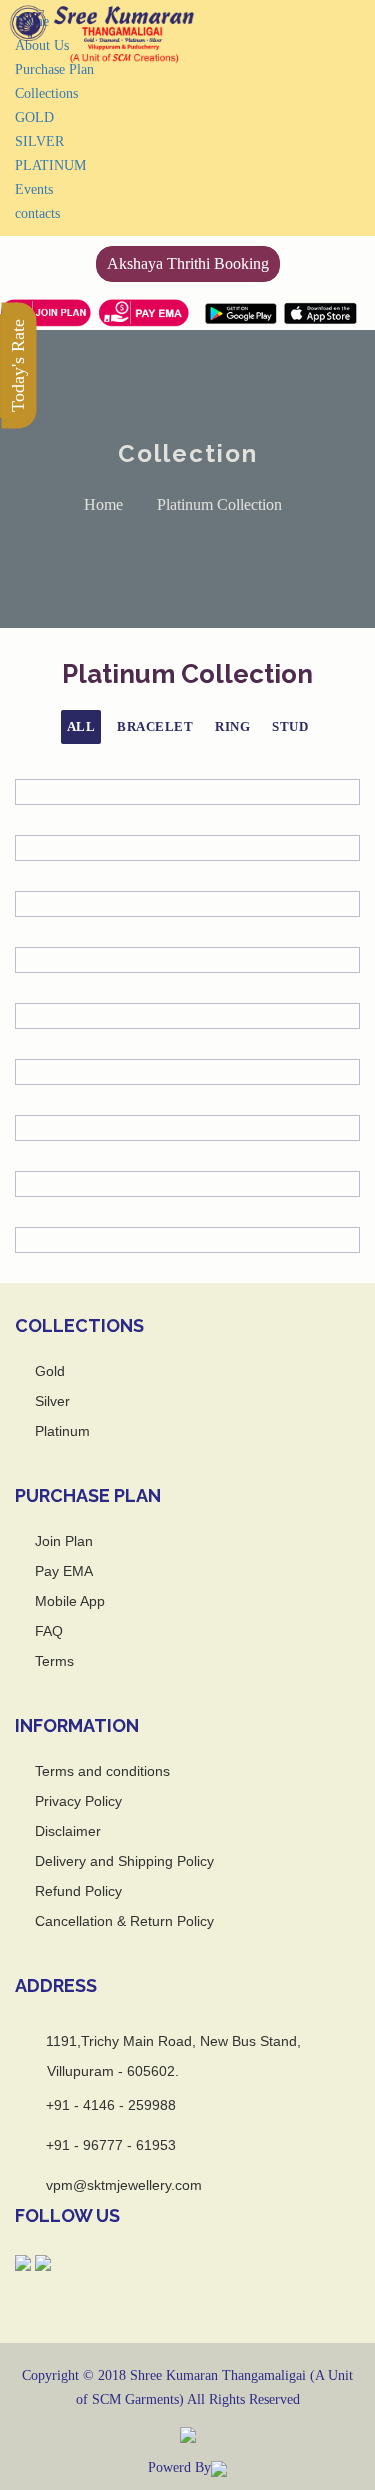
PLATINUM (50, 165)
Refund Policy (78, 1891)
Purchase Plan (54, 69)
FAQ (49, 1631)
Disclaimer (68, 1831)
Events (34, 189)
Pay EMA (64, 1571)
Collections (46, 93)
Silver (52, 1401)
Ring (232, 726)
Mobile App (70, 1601)
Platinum (62, 1431)
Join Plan (64, 1541)
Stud (290, 726)
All (81, 726)
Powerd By (179, 2467)
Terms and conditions (102, 1771)
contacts (37, 213)
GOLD (34, 117)
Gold (50, 1371)
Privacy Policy (78, 1801)
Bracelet (155, 726)
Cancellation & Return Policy (124, 1921)
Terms (54, 1661)
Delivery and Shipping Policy (124, 1861)
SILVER (39, 141)
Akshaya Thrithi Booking (188, 263)
